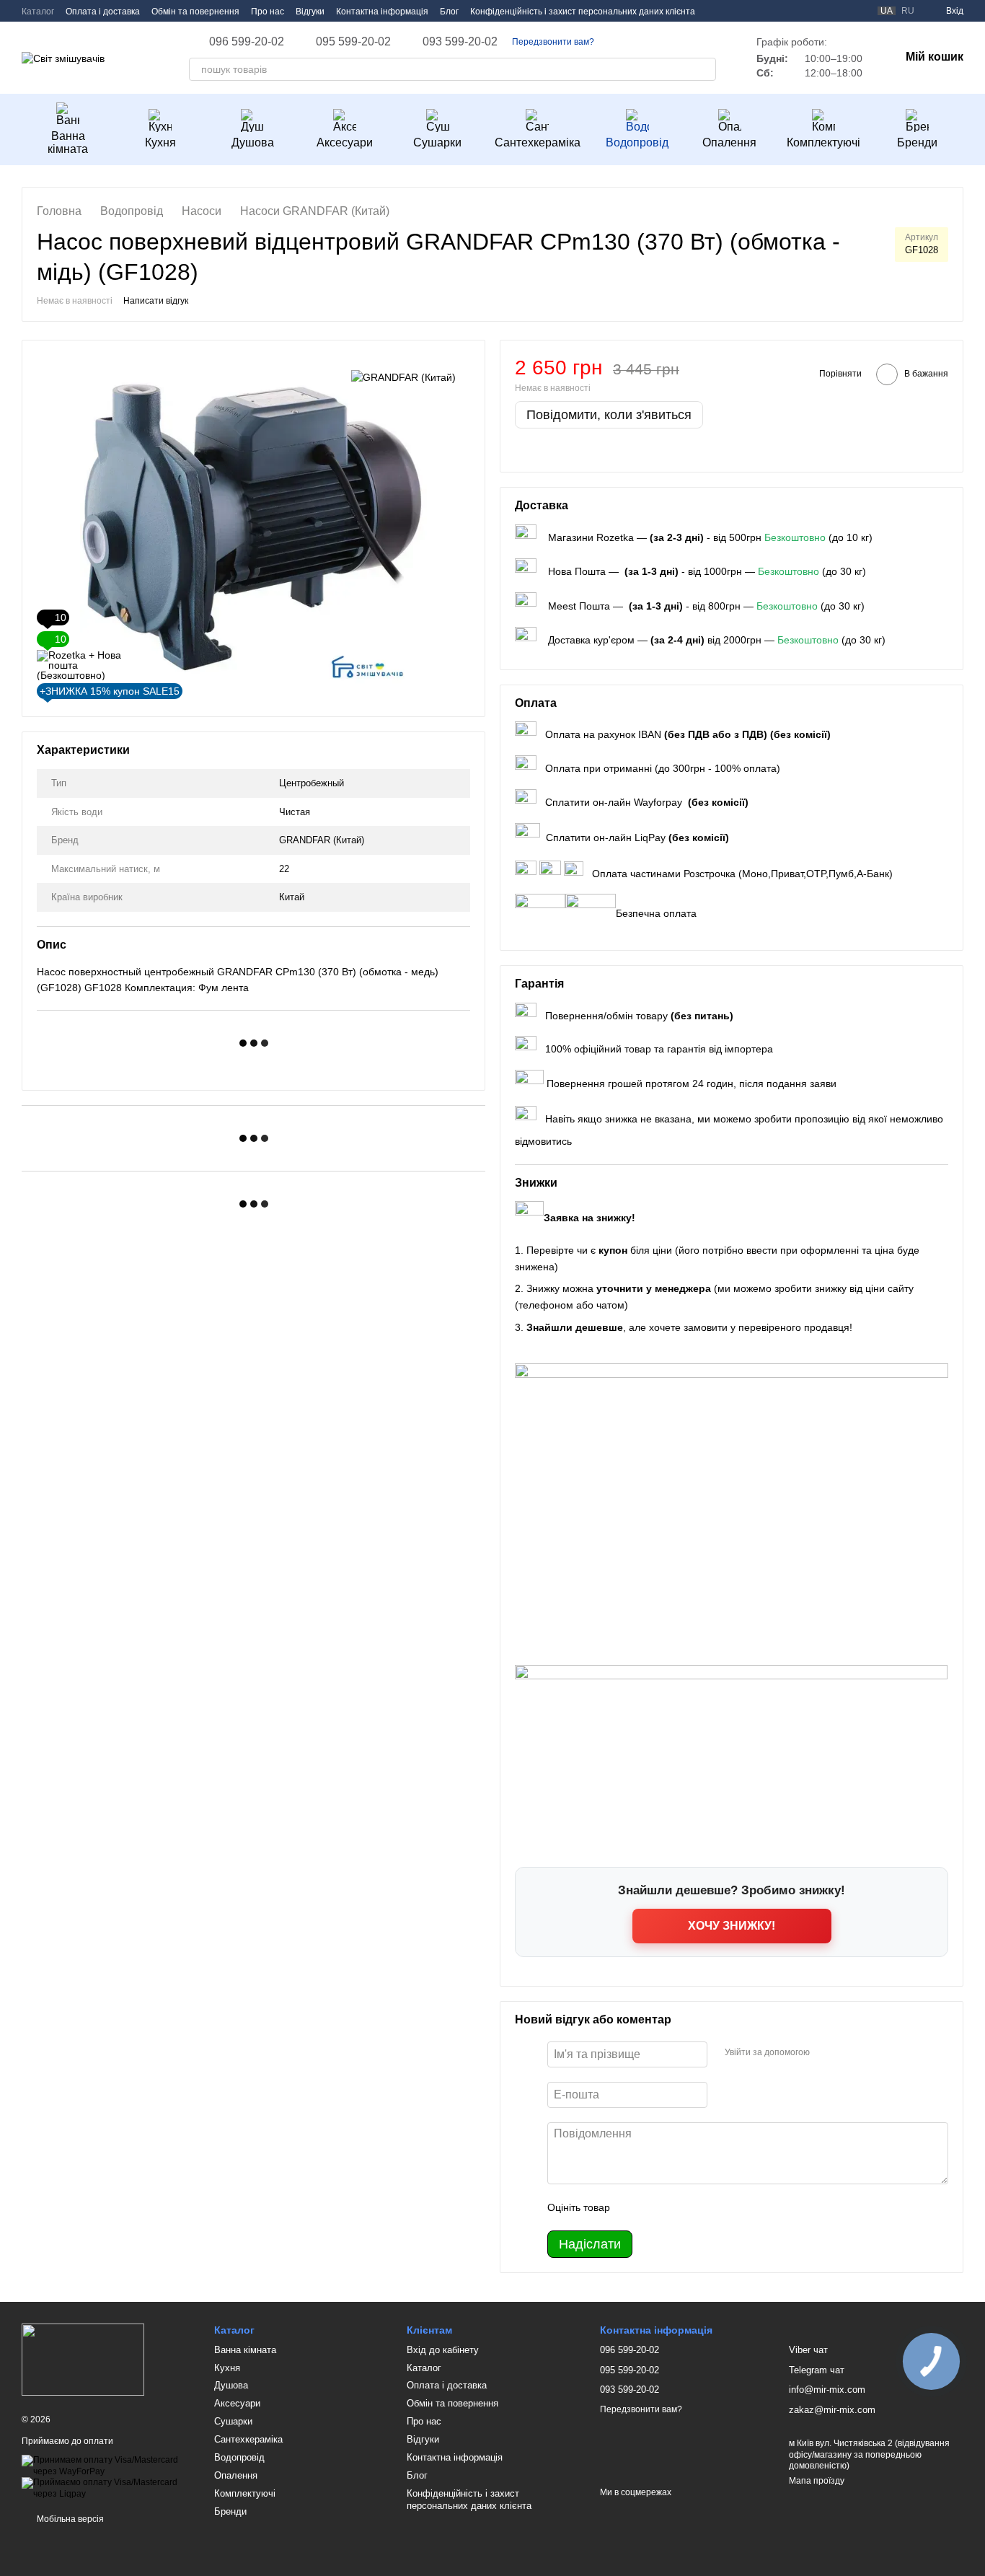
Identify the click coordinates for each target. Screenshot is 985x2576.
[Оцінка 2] (657, 2207)
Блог (449, 12)
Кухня (160, 142)
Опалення (729, 142)
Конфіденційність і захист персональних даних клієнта (583, 12)
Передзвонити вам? (553, 42)
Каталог (38, 12)
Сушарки (437, 142)
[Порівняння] (857, 11)
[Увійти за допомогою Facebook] (826, 2052)
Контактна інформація (382, 12)
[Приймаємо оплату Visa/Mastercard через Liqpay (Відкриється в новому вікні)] (107, 2488)
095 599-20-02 (353, 42)
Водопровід (637, 142)
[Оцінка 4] (703, 2207)
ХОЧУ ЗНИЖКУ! (732, 1926)
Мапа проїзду (817, 2481)
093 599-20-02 (460, 42)
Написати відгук (156, 301)
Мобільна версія (69, 2519)
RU (908, 11)
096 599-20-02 (247, 42)
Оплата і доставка (103, 12)
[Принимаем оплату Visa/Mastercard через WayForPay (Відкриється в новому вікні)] (107, 2466)
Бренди (917, 142)
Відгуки (310, 12)
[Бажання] (831, 11)
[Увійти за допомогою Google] (849, 2052)
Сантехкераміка (538, 142)
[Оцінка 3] (680, 2207)
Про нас (268, 12)
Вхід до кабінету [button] (443, 2350)
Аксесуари (345, 142)
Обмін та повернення (195, 12)
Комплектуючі (823, 142)
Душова (253, 142)
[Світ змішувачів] (83, 2360)
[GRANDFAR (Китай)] (403, 376)
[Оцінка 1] (634, 2207)
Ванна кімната (68, 142)
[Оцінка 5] (726, 2207)
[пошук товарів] (704, 69)
